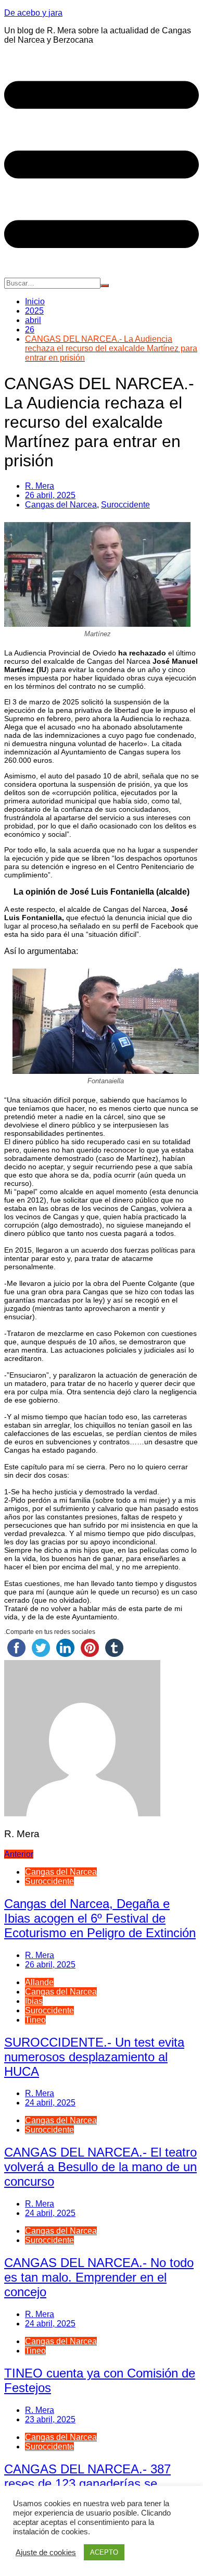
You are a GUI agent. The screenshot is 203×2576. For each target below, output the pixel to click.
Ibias (34, 2001)
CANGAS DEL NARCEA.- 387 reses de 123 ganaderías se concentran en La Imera (87, 2484)
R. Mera (40, 486)
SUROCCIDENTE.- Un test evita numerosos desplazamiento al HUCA (94, 2057)
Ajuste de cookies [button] (46, 2553)
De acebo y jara (33, 13)
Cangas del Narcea (61, 505)
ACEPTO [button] (104, 2552)
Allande (39, 1982)
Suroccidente (125, 505)
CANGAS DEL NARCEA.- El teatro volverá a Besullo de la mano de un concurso (100, 2167)
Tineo (35, 2020)
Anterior (19, 1854)
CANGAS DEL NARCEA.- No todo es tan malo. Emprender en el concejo (99, 2277)
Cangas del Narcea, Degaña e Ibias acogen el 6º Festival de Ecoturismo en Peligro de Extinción (100, 1918)
